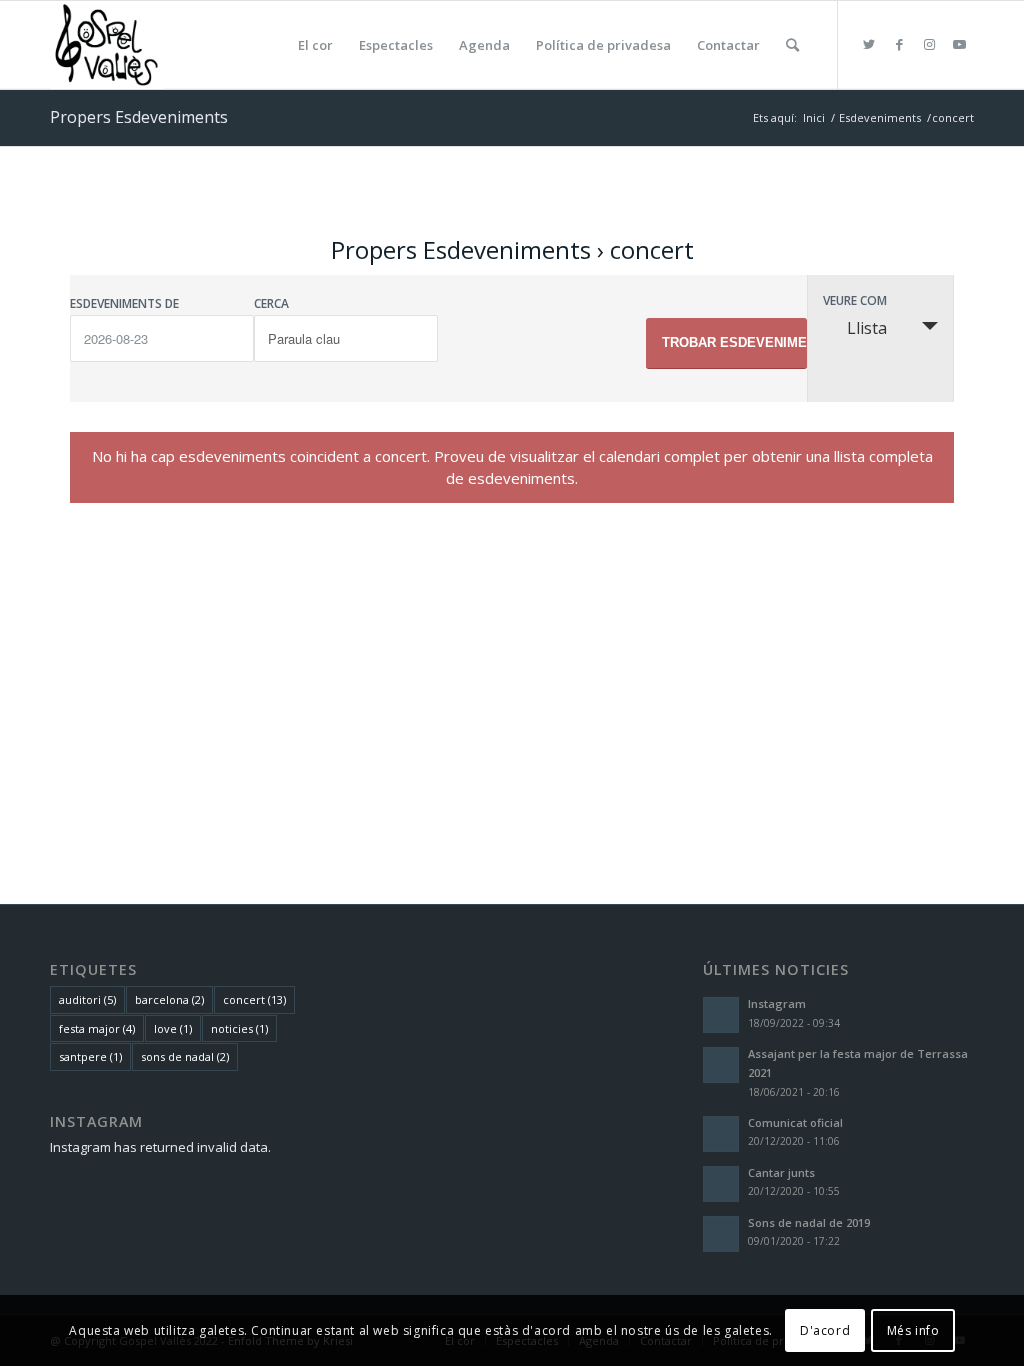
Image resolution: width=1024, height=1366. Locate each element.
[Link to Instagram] (929, 44)
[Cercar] (792, 45)
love (173, 1028)
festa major (97, 1028)
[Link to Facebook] (899, 44)
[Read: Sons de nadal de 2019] (721, 1234)
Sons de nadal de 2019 (809, 1222)
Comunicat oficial (795, 1122)
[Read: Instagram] (721, 1015)
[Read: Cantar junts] (721, 1184)
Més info (913, 1330)
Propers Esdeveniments (461, 249)
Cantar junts (781, 1172)
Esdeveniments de (124, 304)
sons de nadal (185, 1056)
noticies (239, 1028)
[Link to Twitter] (869, 44)
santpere (90, 1056)
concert (254, 999)
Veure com (855, 301)
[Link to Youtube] (959, 44)
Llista (867, 328)
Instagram (777, 1003)
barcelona (169, 999)
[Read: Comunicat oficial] (721, 1134)
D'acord (825, 1330)
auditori (87, 999)
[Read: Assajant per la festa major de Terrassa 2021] (721, 1065)
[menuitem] (315, 45)
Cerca (271, 304)
